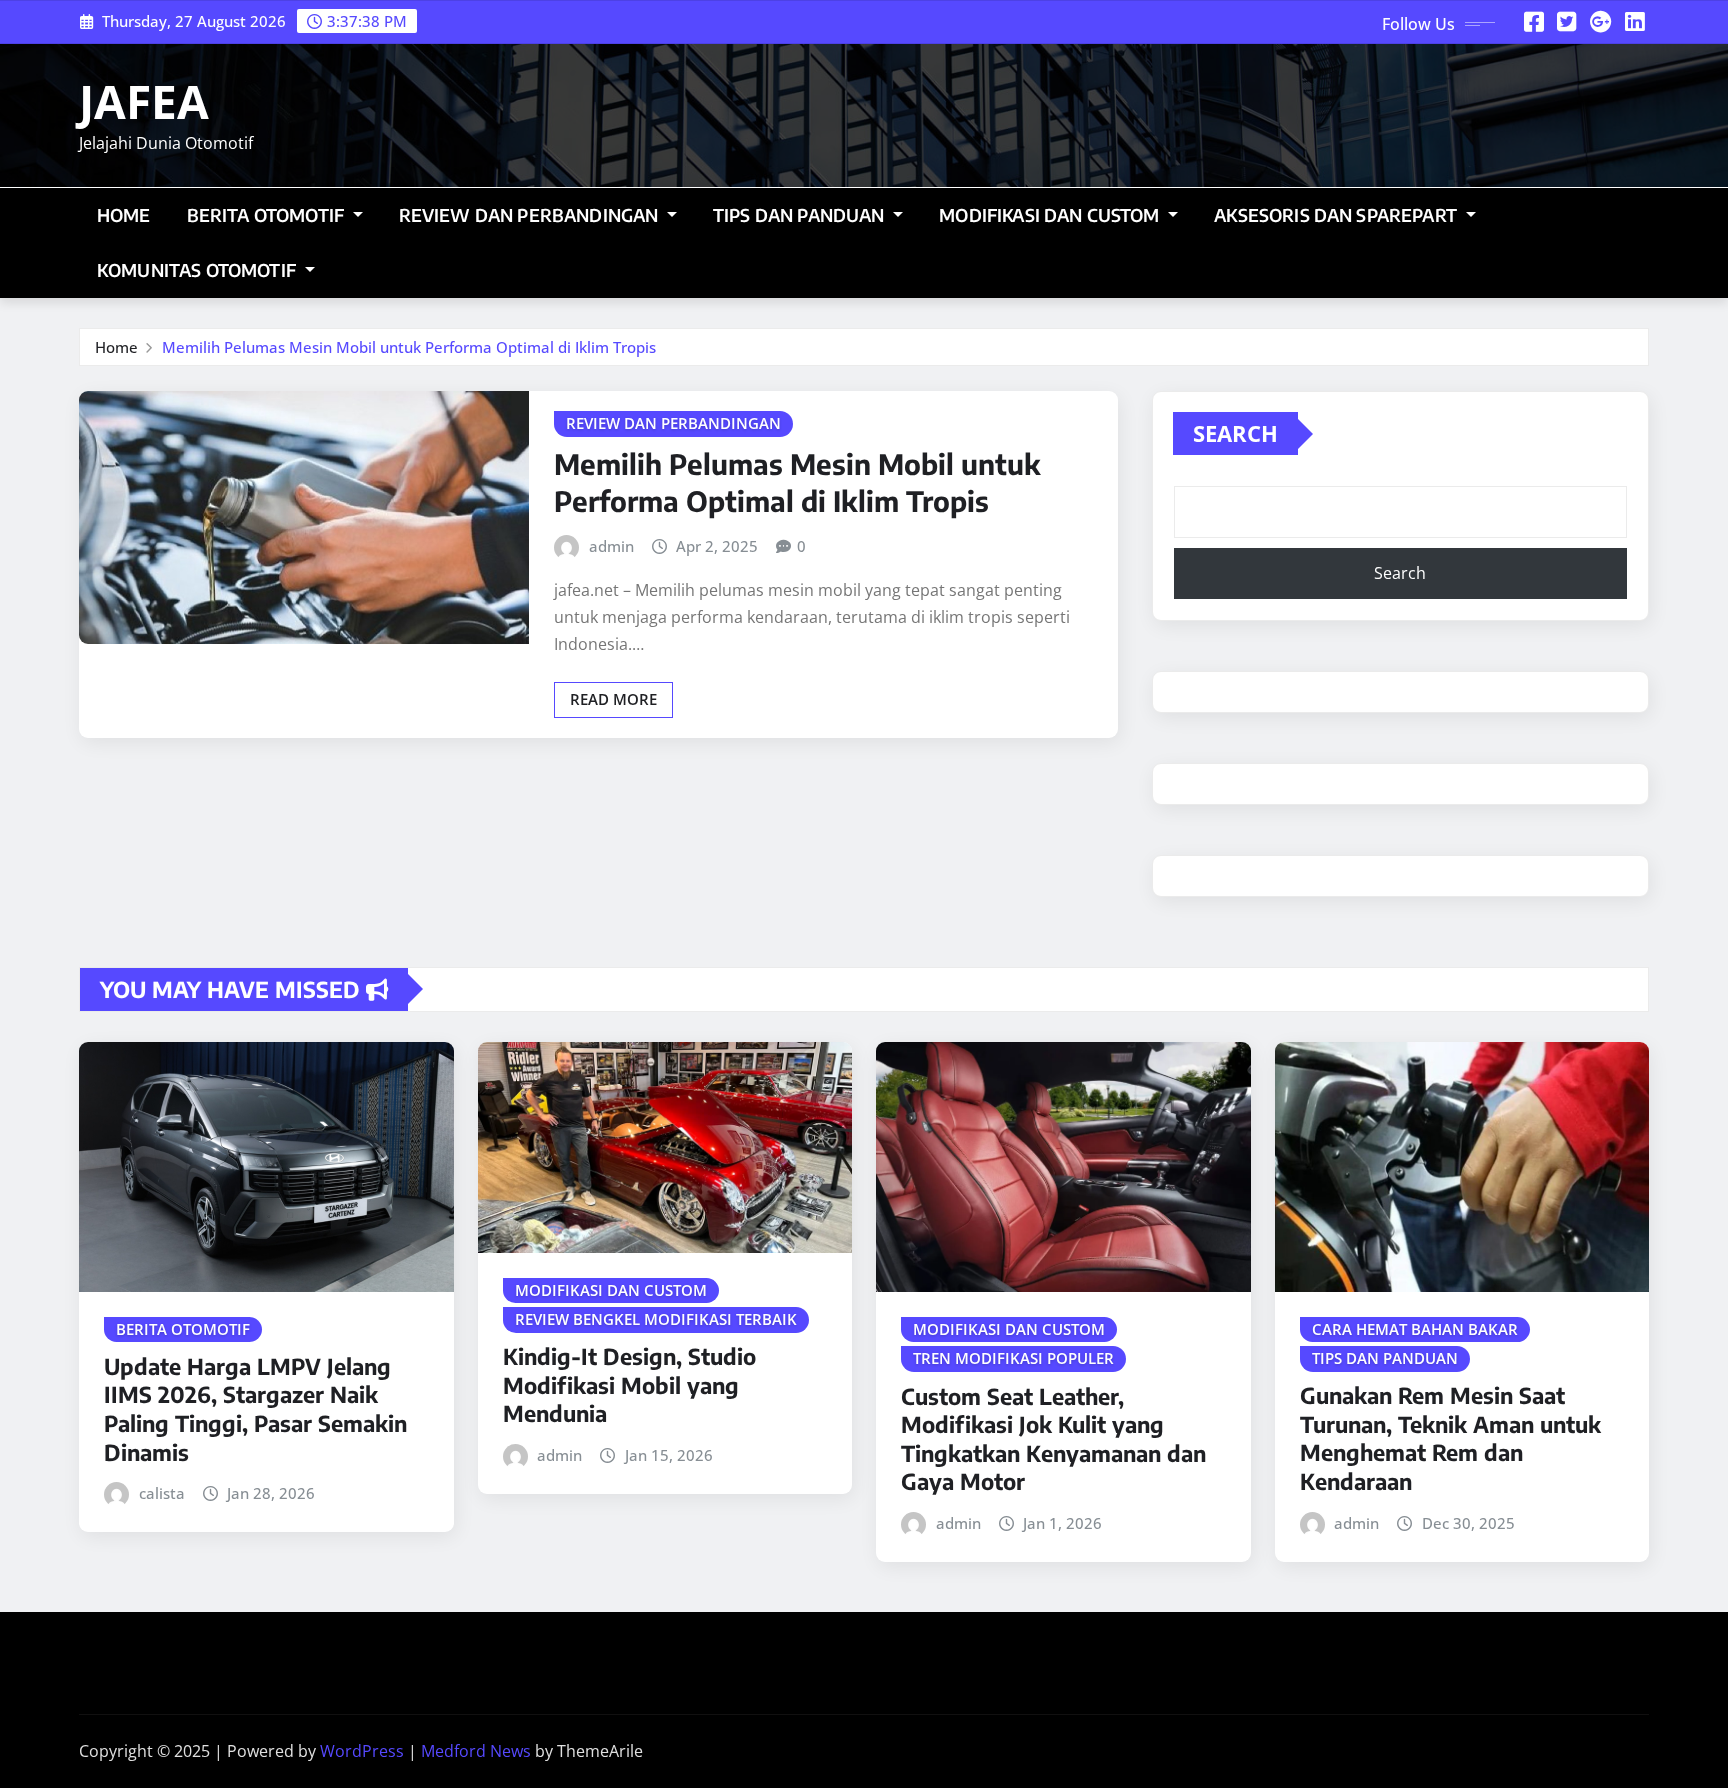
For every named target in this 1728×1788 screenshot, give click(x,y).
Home (124, 215)
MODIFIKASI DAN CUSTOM (1051, 215)
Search (1235, 433)
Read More (613, 699)
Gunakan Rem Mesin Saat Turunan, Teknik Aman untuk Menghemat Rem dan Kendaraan (1450, 1438)
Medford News (476, 1751)
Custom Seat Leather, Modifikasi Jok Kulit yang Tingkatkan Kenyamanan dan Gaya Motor (1053, 1439)
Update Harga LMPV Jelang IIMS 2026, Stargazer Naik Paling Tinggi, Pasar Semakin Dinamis (255, 1409)
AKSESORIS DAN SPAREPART (1337, 215)
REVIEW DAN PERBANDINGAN (531, 215)
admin (611, 546)
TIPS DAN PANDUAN (801, 215)
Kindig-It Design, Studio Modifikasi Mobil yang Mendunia (629, 1384)
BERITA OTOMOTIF (268, 215)
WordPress (362, 1751)
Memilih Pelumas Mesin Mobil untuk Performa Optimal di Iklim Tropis (409, 347)
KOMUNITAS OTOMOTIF (198, 270)
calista (162, 1493)
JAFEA (144, 101)
